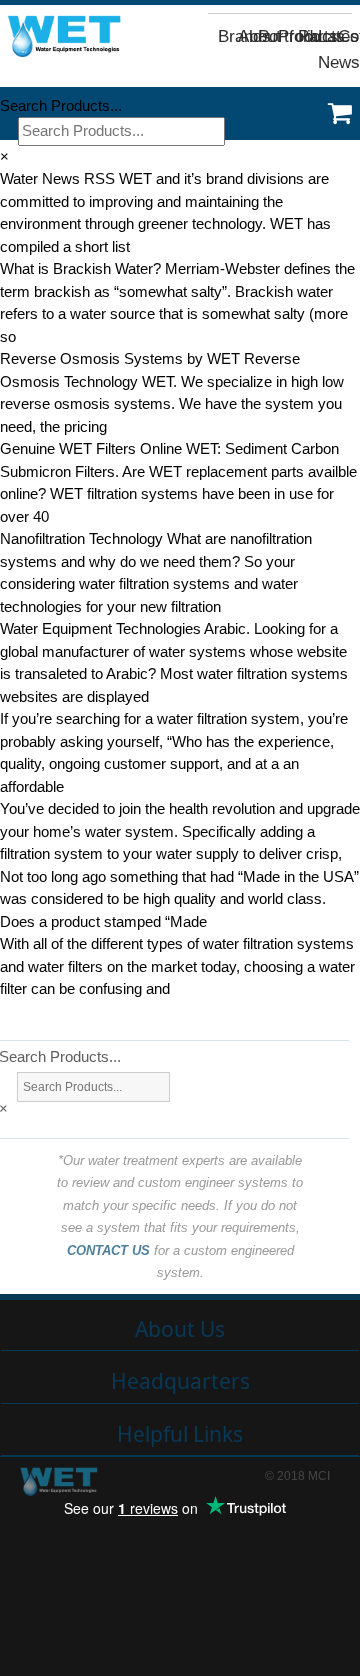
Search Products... (61, 105)
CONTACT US (108, 1250)
